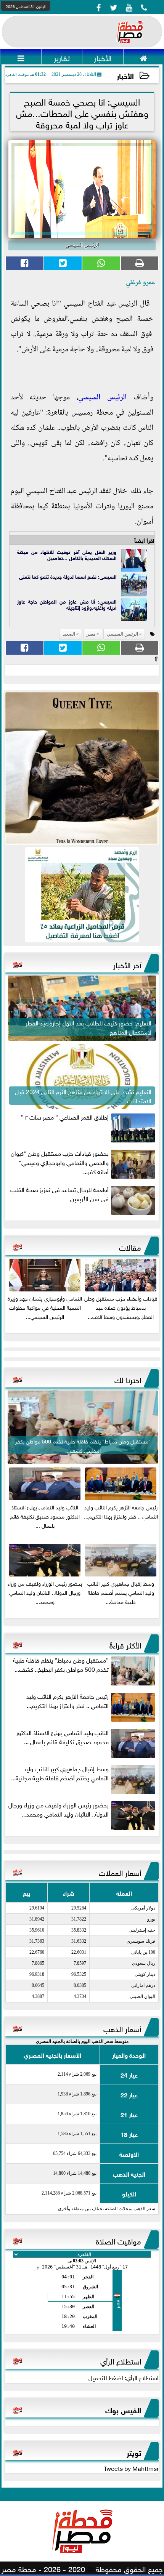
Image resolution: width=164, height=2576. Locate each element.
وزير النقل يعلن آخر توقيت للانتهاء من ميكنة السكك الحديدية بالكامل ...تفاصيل (67, 555)
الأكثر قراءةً (125, 1644)
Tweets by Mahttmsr (131, 2468)
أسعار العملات (120, 1872)
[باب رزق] (82, 895)
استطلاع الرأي (121, 2360)
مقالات (130, 1246)
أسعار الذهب (122, 2028)
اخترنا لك (128, 1379)
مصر (91, 634)
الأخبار (125, 75)
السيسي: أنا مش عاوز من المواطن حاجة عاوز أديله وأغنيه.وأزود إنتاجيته (67, 604)
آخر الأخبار (127, 964)
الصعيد (69, 634)
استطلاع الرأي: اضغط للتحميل (124, 2377)
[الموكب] (82, 769)
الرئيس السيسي (103, 398)
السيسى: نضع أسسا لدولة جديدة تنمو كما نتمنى (68, 576)
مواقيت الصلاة (118, 2240)
